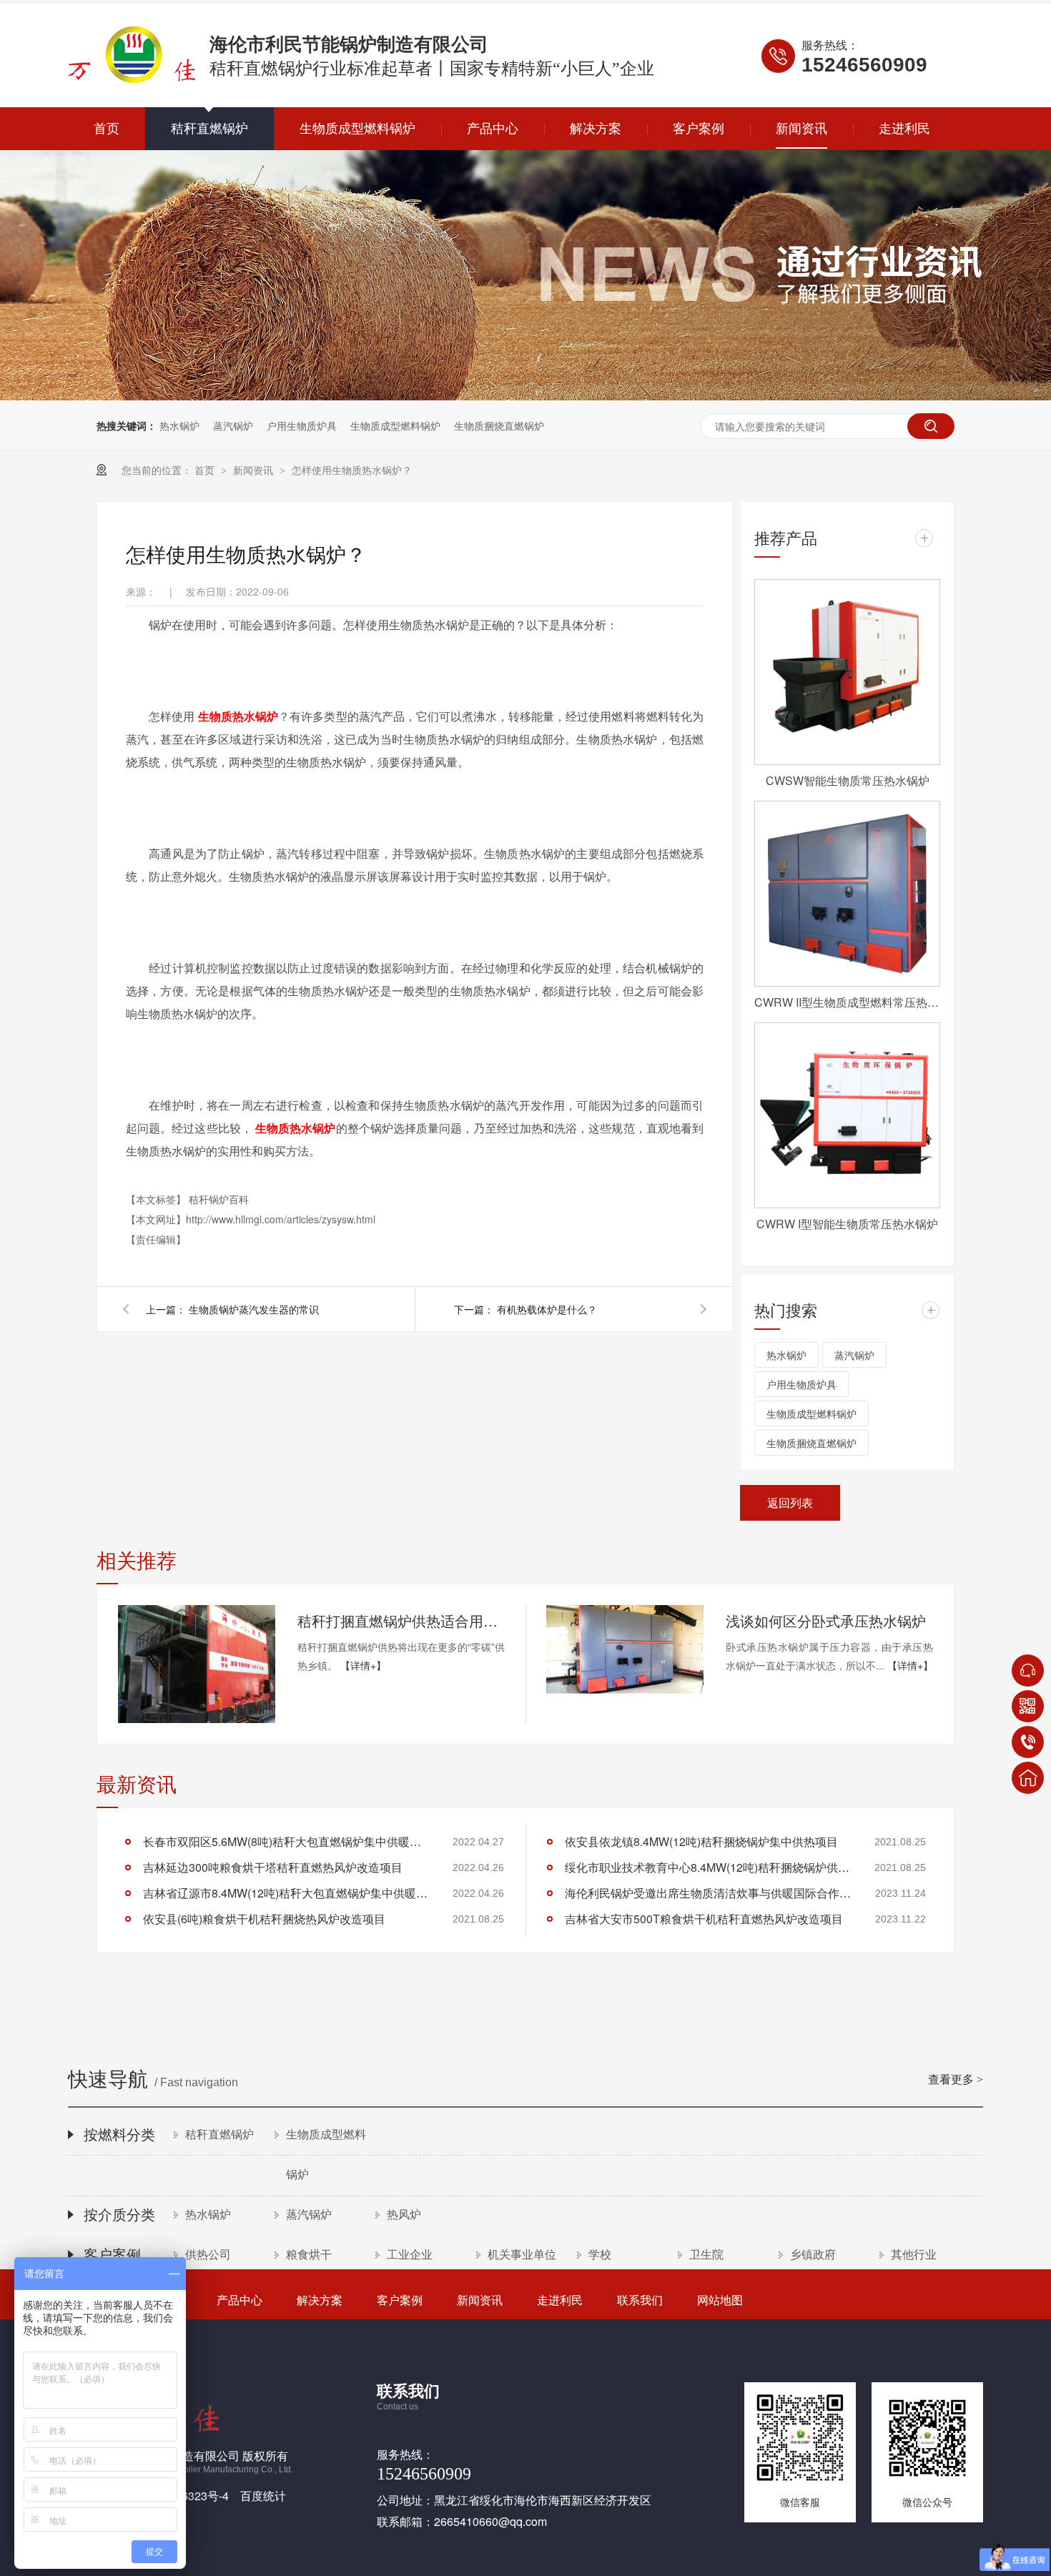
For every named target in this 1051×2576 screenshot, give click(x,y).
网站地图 (720, 2300)
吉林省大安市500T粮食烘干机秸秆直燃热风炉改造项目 (704, 1919)
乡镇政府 (813, 2255)
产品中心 (493, 129)
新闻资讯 (801, 129)
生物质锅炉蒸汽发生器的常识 (254, 1309)
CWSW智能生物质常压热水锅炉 (848, 780)
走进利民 (904, 129)
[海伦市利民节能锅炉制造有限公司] (132, 80)
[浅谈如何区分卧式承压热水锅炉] (625, 1649)
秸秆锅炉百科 (219, 1199)
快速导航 (525, 2081)
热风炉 (404, 2215)
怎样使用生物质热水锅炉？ (352, 470)
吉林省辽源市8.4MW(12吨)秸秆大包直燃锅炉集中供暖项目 (286, 1893)
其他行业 (914, 2255)
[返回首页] (1028, 1778)
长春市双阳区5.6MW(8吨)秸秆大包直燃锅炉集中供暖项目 (286, 1841)
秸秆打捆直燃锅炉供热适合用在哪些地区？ (401, 1620)
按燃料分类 (119, 2135)
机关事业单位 (522, 2255)
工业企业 (410, 2255)
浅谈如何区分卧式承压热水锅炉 (826, 1620)
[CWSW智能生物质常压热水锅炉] (847, 672)
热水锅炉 (179, 425)
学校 (600, 2255)
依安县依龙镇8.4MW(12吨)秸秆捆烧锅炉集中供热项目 (701, 1841)
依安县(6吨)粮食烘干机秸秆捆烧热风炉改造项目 (264, 1919)
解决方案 (596, 129)
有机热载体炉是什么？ (547, 1309)
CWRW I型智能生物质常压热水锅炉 (847, 1224)
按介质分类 (119, 2215)
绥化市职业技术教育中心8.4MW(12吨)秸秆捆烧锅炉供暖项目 (708, 1867)
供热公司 (208, 2255)
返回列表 (790, 1502)
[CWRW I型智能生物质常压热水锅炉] (847, 1115)
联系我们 (640, 2300)
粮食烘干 (309, 2255)
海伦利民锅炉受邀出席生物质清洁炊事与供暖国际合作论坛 (708, 1893)
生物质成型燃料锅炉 (357, 129)
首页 (107, 129)
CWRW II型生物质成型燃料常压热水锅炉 (847, 1002)
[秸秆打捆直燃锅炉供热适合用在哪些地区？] (197, 1664)
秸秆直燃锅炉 (209, 129)
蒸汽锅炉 (233, 425)
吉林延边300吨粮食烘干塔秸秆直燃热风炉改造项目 (273, 1867)
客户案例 (699, 129)
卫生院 (706, 2255)
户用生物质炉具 (302, 425)
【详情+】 (363, 1665)
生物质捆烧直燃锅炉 (499, 425)
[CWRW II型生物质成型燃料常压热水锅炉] (847, 894)
